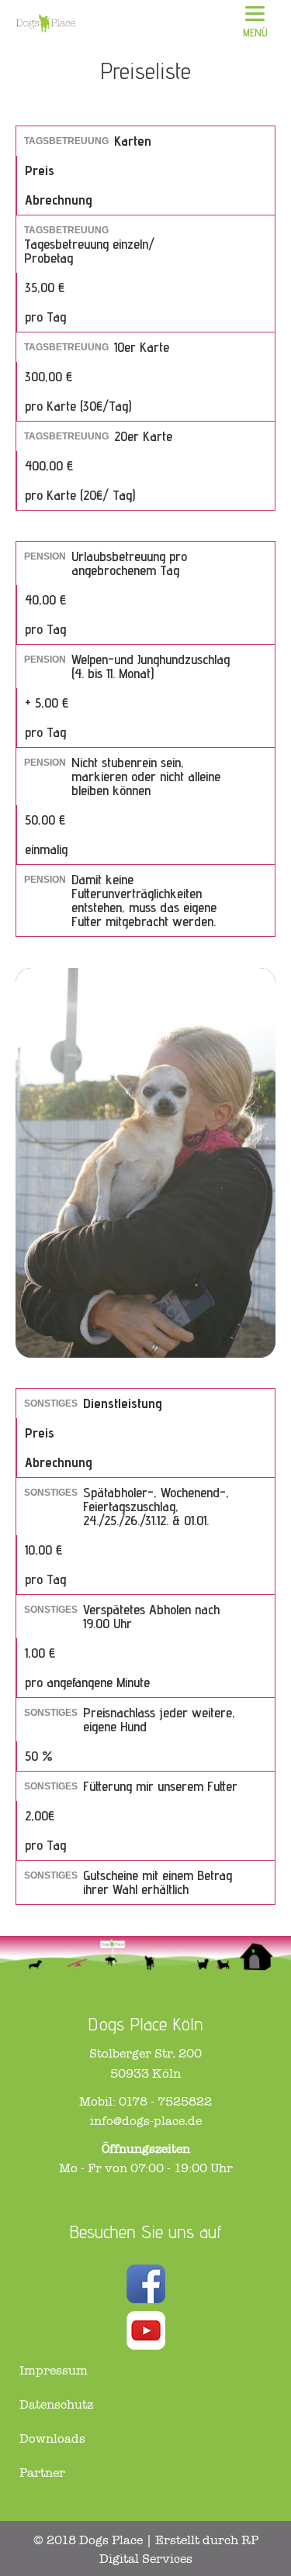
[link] (142, 2371)
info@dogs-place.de (146, 2121)
